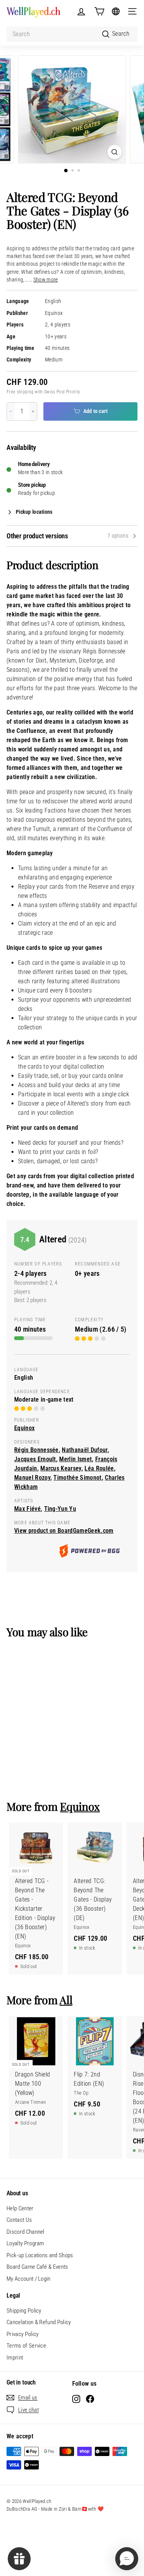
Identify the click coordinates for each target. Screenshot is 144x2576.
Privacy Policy (22, 2334)
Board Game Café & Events (37, 2267)
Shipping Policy (24, 2311)
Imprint (15, 2358)
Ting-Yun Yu (60, 1509)
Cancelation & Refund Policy (39, 2322)
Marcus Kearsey (61, 1468)
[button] (127, 2559)
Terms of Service (26, 2346)
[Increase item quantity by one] (33, 411)
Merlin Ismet (75, 1459)
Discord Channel (26, 2232)
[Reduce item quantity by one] (11, 411)
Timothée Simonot (77, 1478)
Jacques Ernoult (35, 1459)
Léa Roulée (99, 1468)
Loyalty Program (25, 2243)
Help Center (20, 2208)
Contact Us (19, 2220)
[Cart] (99, 11)
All (66, 2000)
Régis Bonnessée (36, 1450)
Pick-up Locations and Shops (40, 2255)
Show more (46, 280)
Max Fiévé (27, 1509)
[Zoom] (115, 152)
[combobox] (72, 34)
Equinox (54, 313)
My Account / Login (29, 2279)
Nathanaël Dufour (84, 1450)
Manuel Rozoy (32, 1478)
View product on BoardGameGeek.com (64, 1531)
